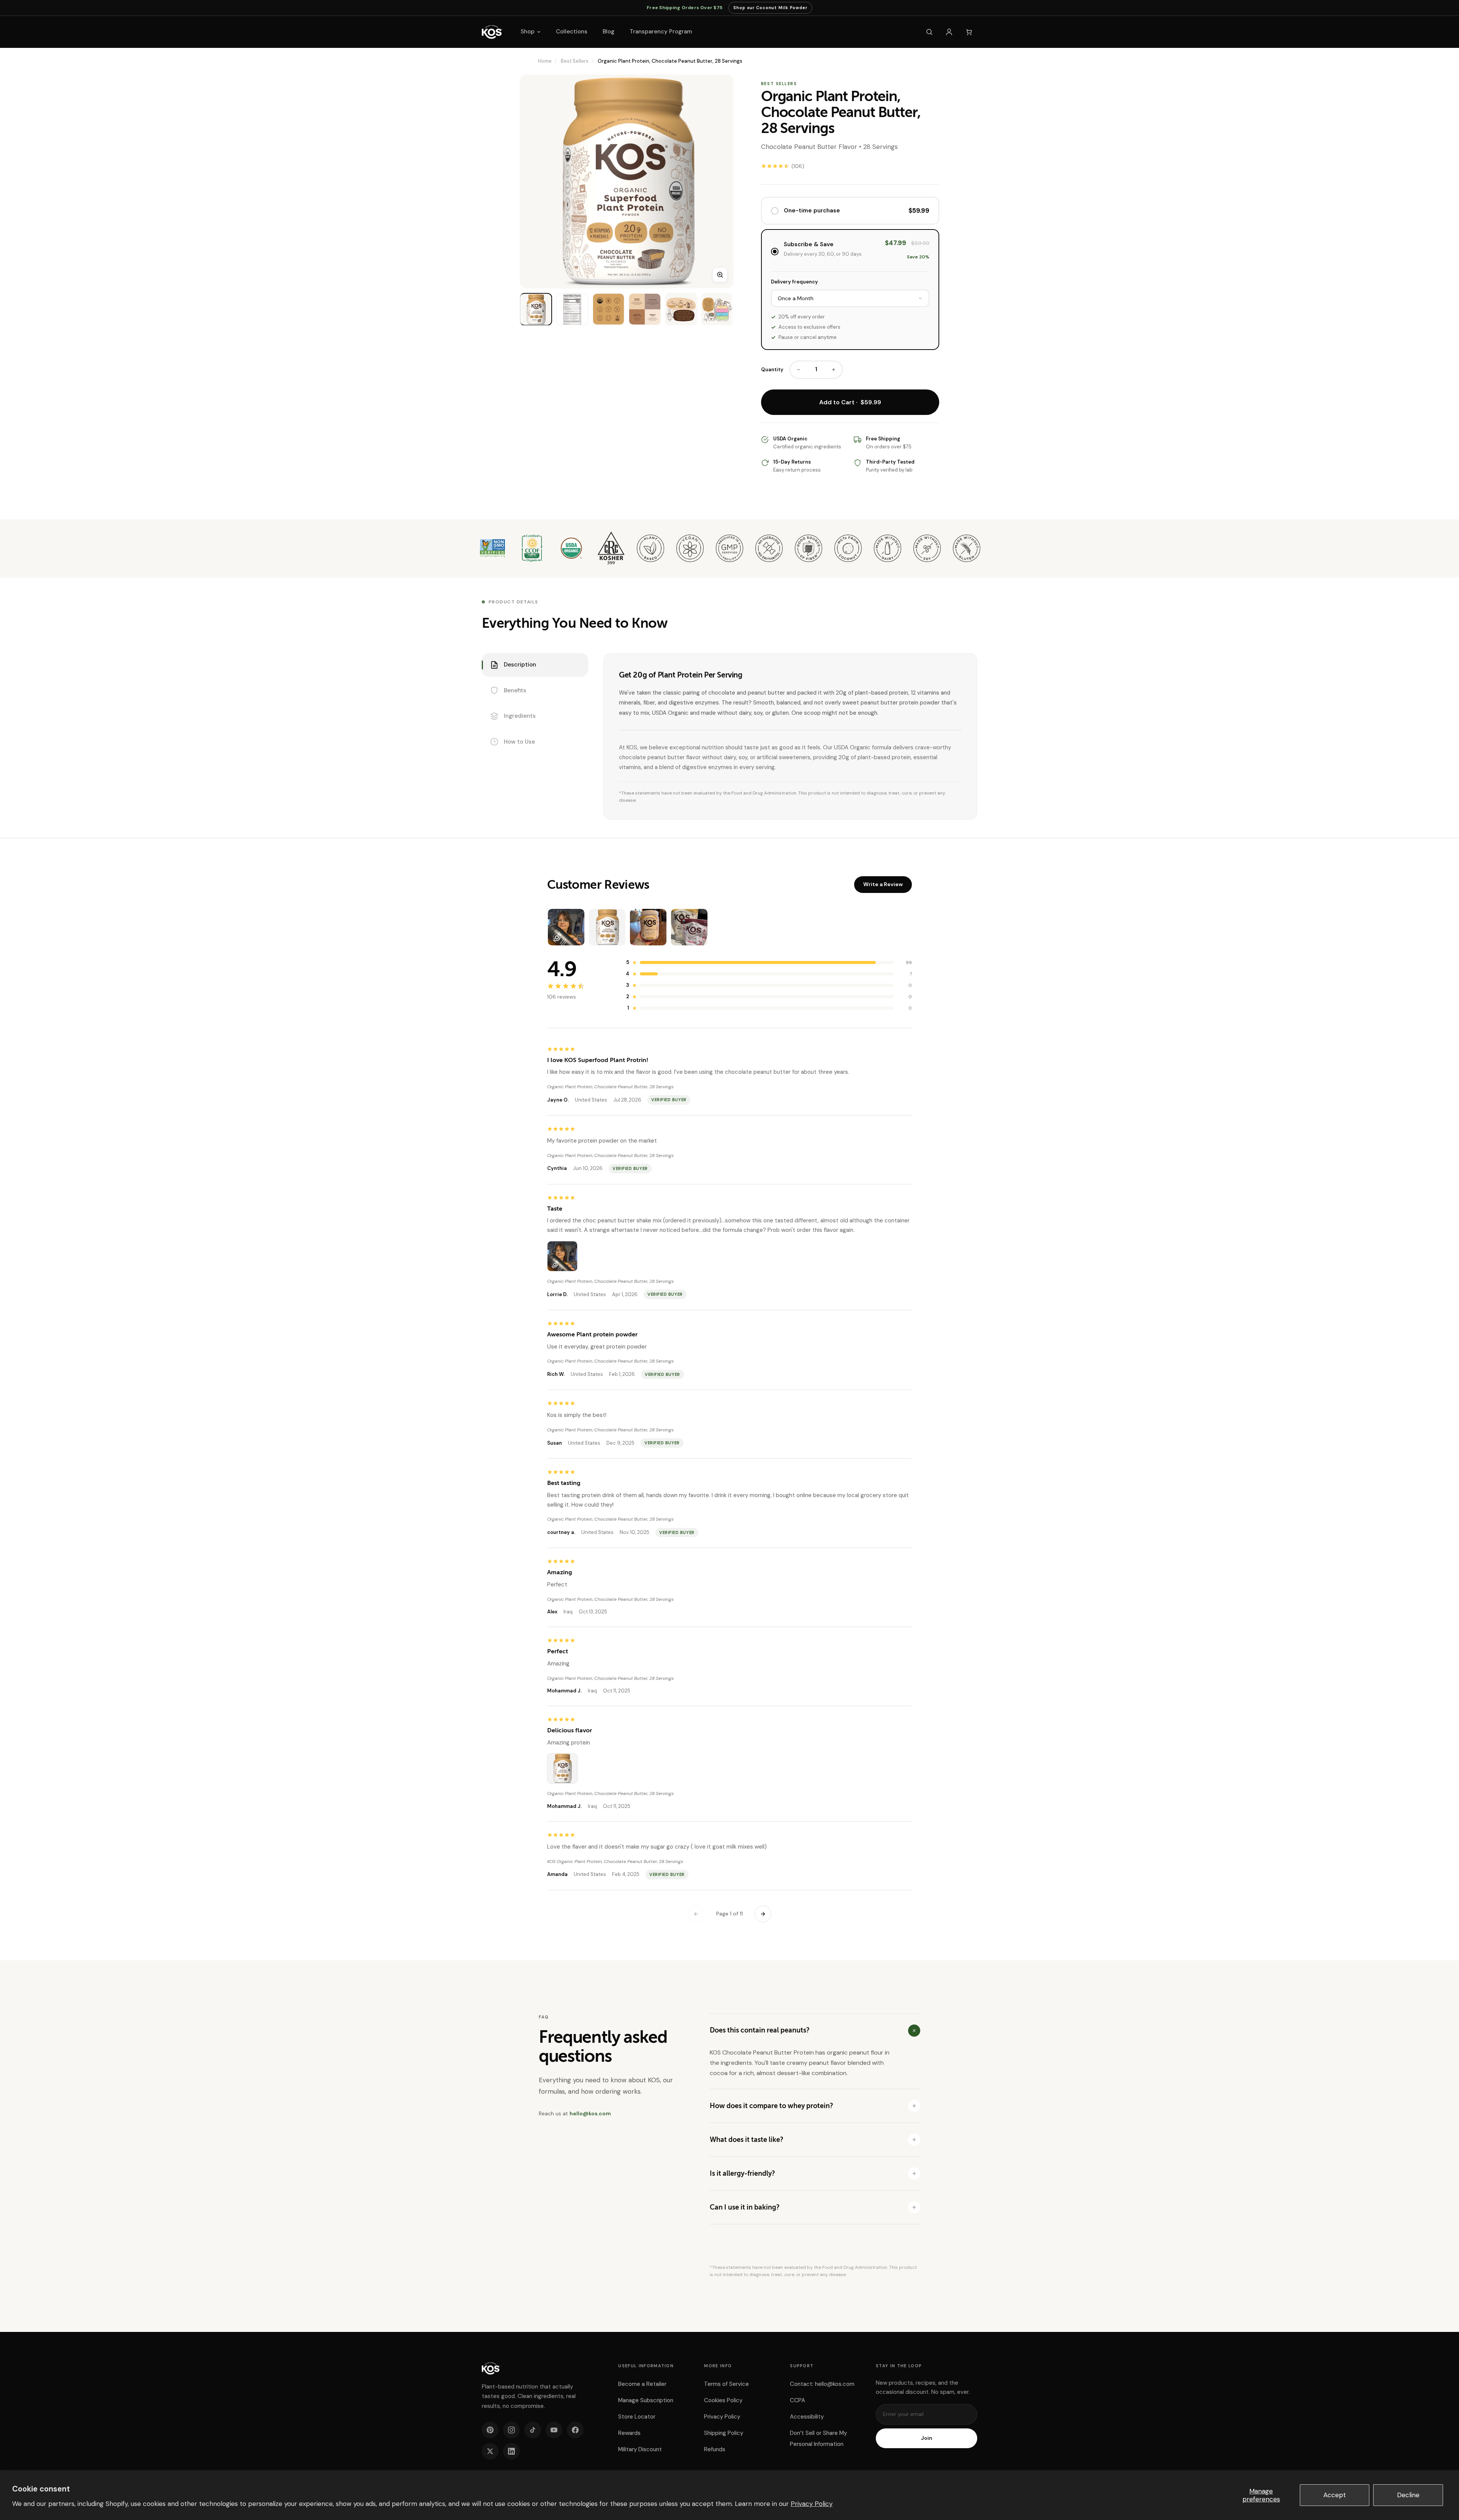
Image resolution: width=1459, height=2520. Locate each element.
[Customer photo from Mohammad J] (607, 927)
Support (802, 2366)
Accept (1335, 2495)
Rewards (629, 2433)
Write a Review (883, 884)
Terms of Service (726, 2384)
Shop (528, 32)
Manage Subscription (646, 2400)
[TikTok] (533, 2430)
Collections (572, 32)
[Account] (949, 32)
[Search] (929, 32)
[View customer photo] (562, 1256)
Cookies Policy (723, 2400)
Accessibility (807, 2417)
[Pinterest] (490, 2430)
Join (927, 2438)
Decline (1408, 2495)
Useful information (646, 2366)
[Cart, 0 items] (969, 32)
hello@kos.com (590, 2113)
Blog (608, 32)
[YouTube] (554, 2430)
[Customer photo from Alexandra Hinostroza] (648, 927)
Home (545, 61)
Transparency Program (661, 32)
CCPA (798, 2400)
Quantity (772, 370)
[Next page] (763, 1914)
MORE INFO (718, 2366)
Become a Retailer (642, 2384)
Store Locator (637, 2417)
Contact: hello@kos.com (822, 2384)
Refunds (715, 2449)
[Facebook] (575, 2430)
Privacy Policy (812, 2504)
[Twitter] (490, 2451)
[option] (536, 309)
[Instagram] (511, 2430)
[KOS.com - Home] (492, 32)
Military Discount (640, 2449)
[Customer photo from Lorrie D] (566, 927)
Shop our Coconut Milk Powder (770, 9)
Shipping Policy (724, 2433)
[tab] (535, 665)
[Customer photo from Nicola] (689, 927)
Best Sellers (575, 61)
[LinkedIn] (511, 2451)
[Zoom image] (720, 275)
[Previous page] (696, 1914)
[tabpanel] (790, 736)
